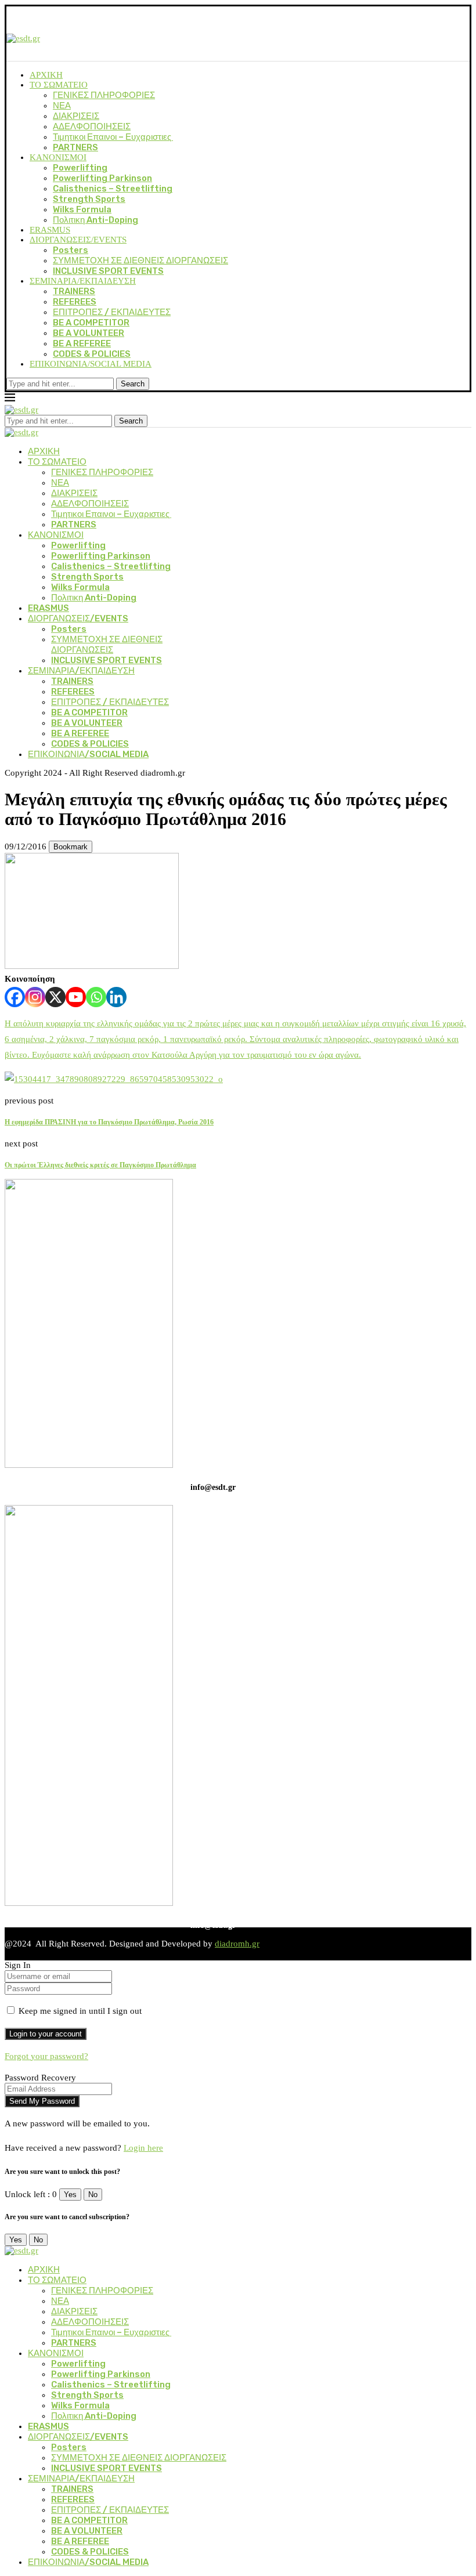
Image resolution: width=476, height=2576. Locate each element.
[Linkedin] (116, 997)
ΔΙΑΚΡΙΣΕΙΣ (76, 116)
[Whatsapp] (96, 997)
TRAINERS (74, 291)
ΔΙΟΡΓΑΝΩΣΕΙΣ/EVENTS (78, 240)
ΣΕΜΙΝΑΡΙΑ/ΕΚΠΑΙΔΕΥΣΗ (83, 281)
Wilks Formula (82, 209)
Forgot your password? (46, 2056)
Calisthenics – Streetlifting (113, 189)
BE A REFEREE (82, 343)
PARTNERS (75, 147)
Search (133, 384)
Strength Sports (89, 199)
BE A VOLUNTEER (89, 333)
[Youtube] (76, 997)
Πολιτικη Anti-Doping (95, 220)
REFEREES (75, 302)
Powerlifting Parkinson (102, 178)
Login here (143, 2148)
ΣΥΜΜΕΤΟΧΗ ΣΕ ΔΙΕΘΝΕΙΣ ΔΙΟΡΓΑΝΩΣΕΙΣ (140, 261)
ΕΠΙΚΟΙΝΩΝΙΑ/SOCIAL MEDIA (91, 364)
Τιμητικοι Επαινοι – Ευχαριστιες (113, 137)
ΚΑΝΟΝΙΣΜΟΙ (58, 157)
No (93, 2195)
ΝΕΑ (62, 106)
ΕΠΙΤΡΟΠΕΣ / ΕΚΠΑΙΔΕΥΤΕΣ (112, 312)
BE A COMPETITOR (91, 323)
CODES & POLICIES (92, 354)
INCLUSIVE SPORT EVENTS (108, 271)
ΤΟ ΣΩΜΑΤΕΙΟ (59, 85)
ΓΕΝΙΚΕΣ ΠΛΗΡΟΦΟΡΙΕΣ (104, 95)
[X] (55, 997)
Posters (71, 250)
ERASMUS (50, 230)
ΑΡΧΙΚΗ (46, 75)
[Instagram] (35, 997)
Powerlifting (80, 168)
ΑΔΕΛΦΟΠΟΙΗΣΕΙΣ (92, 126)
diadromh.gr (237, 1944)
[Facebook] (15, 997)
